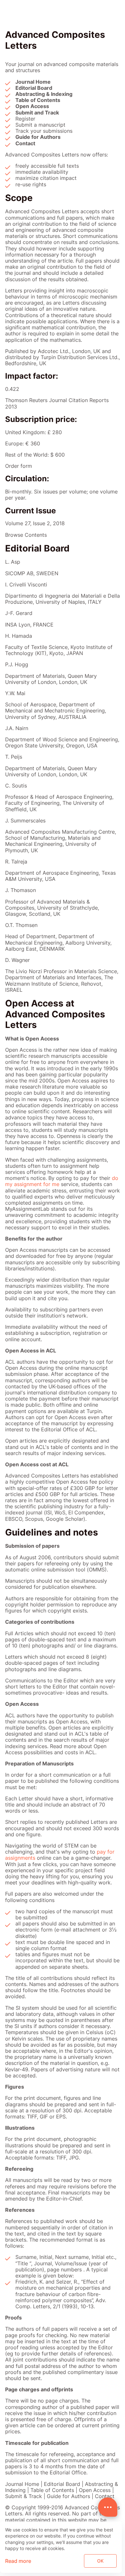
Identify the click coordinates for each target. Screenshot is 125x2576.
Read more (18, 2561)
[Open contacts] (108, 2507)
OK (100, 2561)
